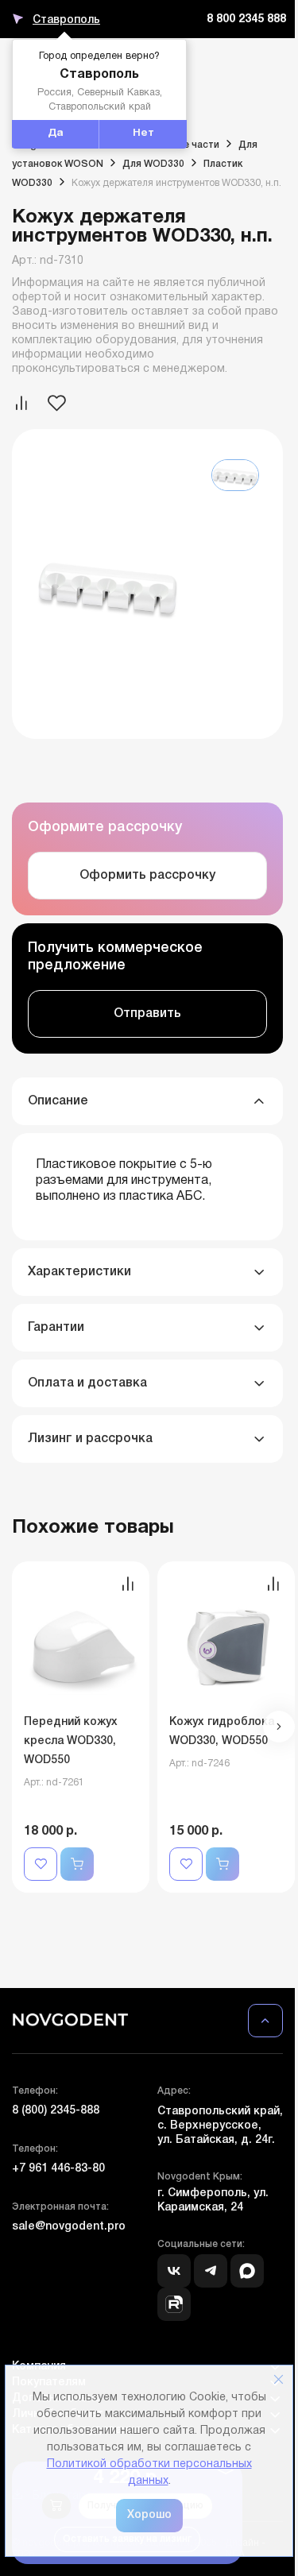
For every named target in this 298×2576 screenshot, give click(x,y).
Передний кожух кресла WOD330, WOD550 (71, 1741)
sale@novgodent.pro (69, 2227)
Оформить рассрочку (147, 876)
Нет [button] (143, 133)
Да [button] (56, 133)
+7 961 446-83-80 (58, 2169)
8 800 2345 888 (246, 19)
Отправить (147, 1014)
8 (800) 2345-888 (56, 2111)
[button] (279, 1727)
